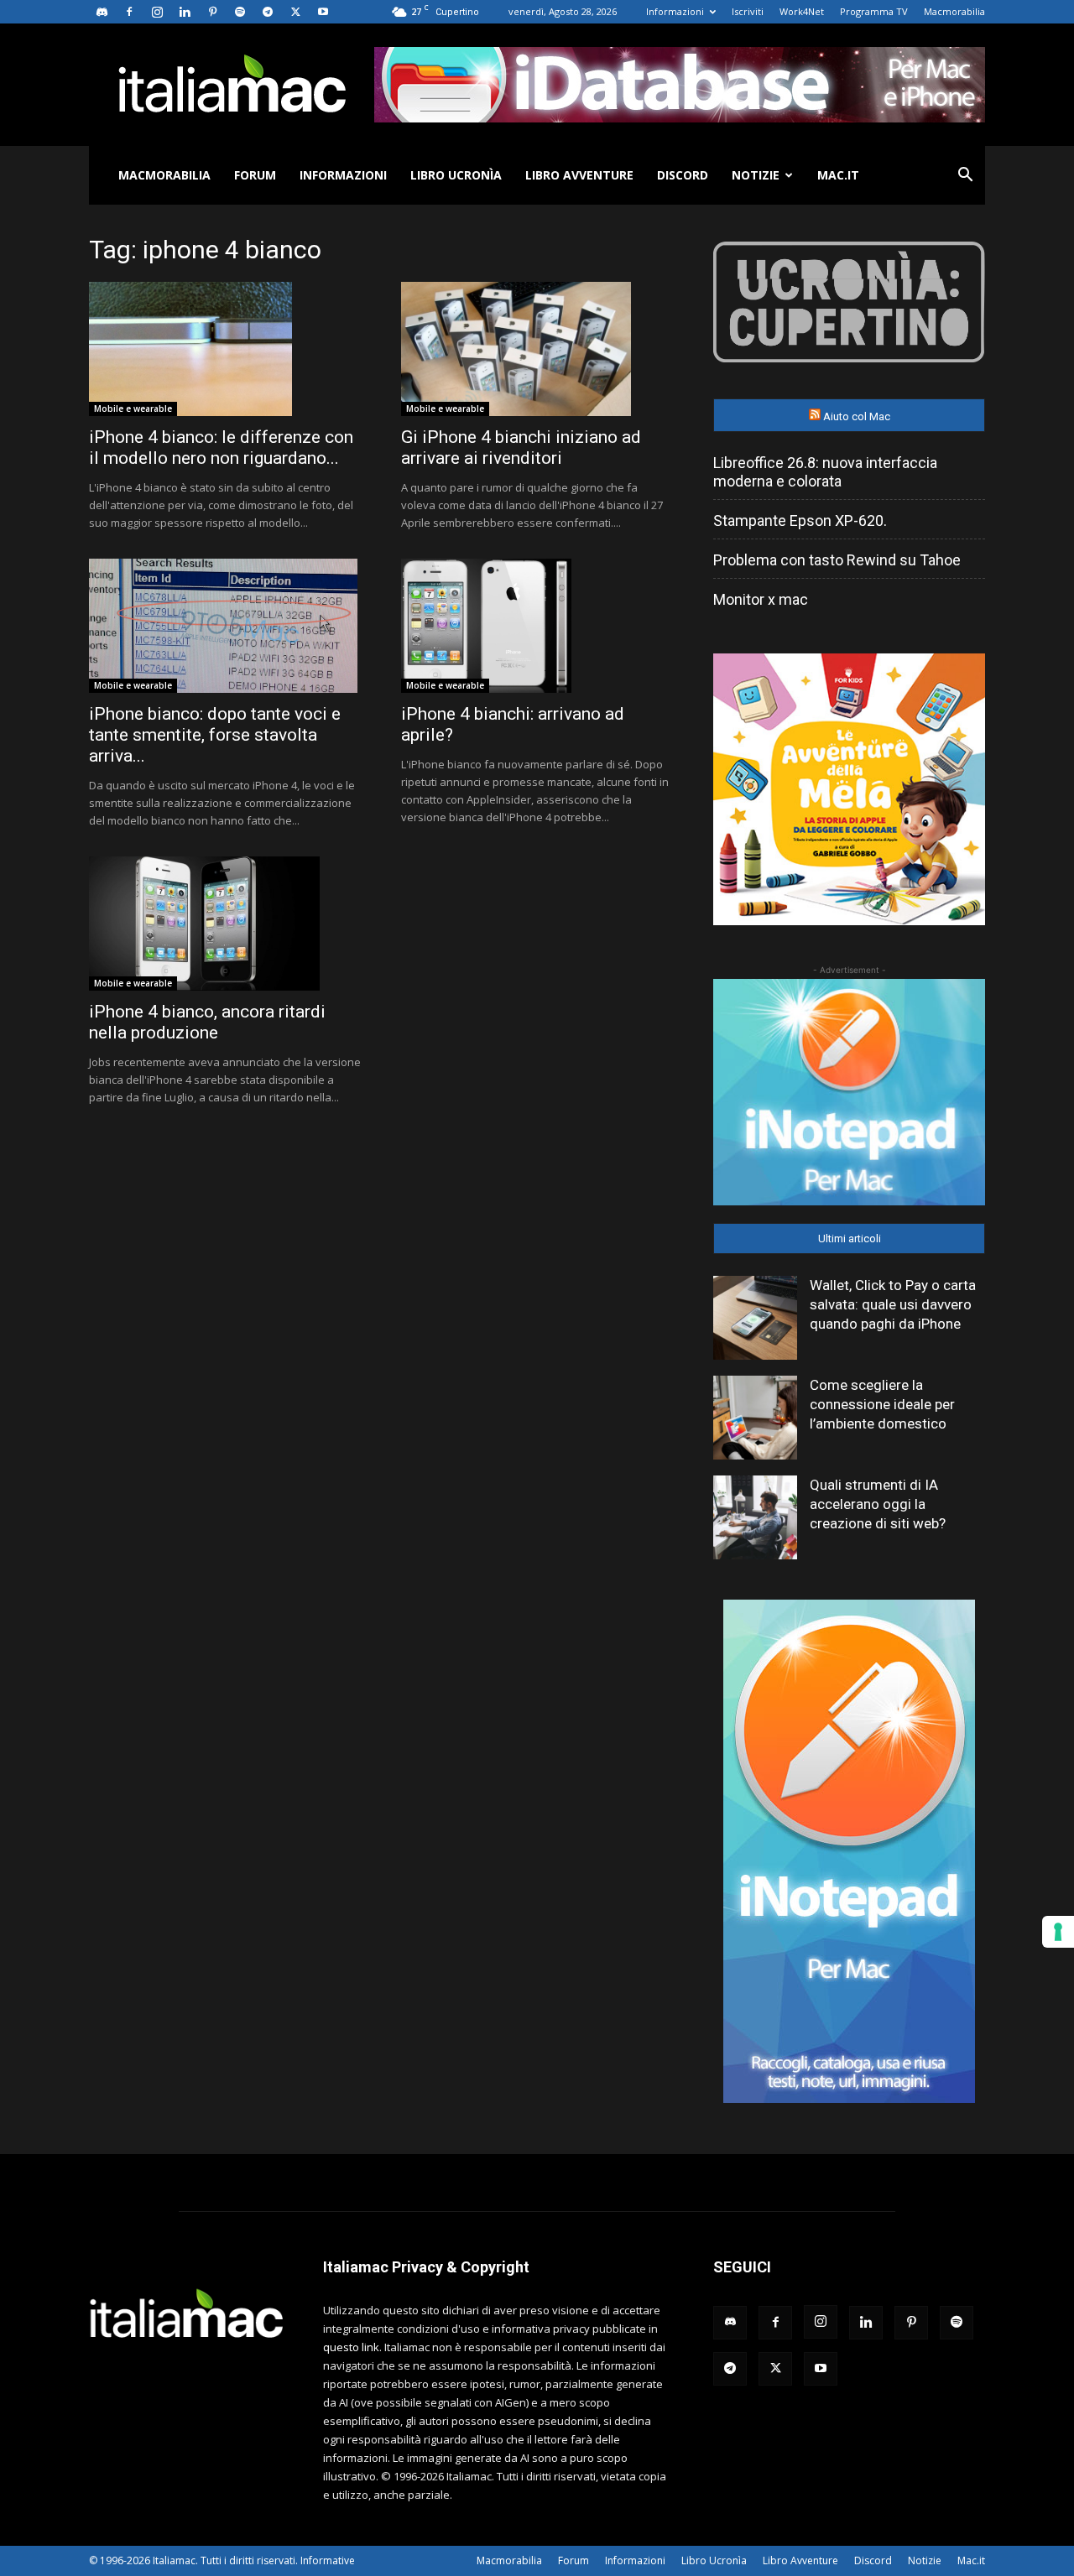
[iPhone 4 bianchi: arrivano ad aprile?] (537, 626)
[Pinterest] (212, 12)
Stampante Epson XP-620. (800, 520)
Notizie (756, 175)
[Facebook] (129, 12)
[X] (295, 12)
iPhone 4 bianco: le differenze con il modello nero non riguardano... (221, 448)
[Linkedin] (185, 12)
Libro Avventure (579, 175)
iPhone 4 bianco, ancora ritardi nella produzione (207, 1022)
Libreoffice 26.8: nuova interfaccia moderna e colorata (825, 472)
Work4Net (802, 11)
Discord (683, 175)
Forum (255, 175)
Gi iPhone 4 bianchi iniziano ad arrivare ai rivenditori (521, 448)
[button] (965, 177)
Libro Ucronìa (456, 175)
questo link (351, 2347)
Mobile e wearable (133, 409)
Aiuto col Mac (857, 416)
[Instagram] (157, 12)
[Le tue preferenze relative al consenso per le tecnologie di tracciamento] (1058, 1932)
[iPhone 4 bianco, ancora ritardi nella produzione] (225, 924)
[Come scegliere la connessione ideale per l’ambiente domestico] (755, 1418)
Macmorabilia (954, 11)
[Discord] (102, 12)
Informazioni (675, 11)
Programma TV (874, 11)
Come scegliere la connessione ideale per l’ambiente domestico (882, 1404)
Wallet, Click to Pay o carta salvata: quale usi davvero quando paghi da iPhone (893, 1304)
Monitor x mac (761, 599)
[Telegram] (268, 12)
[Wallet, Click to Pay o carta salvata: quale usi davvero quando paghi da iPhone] (755, 1318)
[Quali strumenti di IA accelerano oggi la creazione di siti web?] (755, 1517)
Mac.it (838, 175)
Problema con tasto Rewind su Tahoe (837, 560)
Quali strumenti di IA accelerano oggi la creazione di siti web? (878, 1504)
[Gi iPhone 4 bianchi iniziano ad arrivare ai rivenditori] (537, 349)
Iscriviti (748, 11)
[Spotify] (240, 12)
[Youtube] (323, 12)
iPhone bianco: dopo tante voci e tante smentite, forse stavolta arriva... (215, 735)
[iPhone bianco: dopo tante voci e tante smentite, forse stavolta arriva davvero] (225, 626)
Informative (328, 2560)
